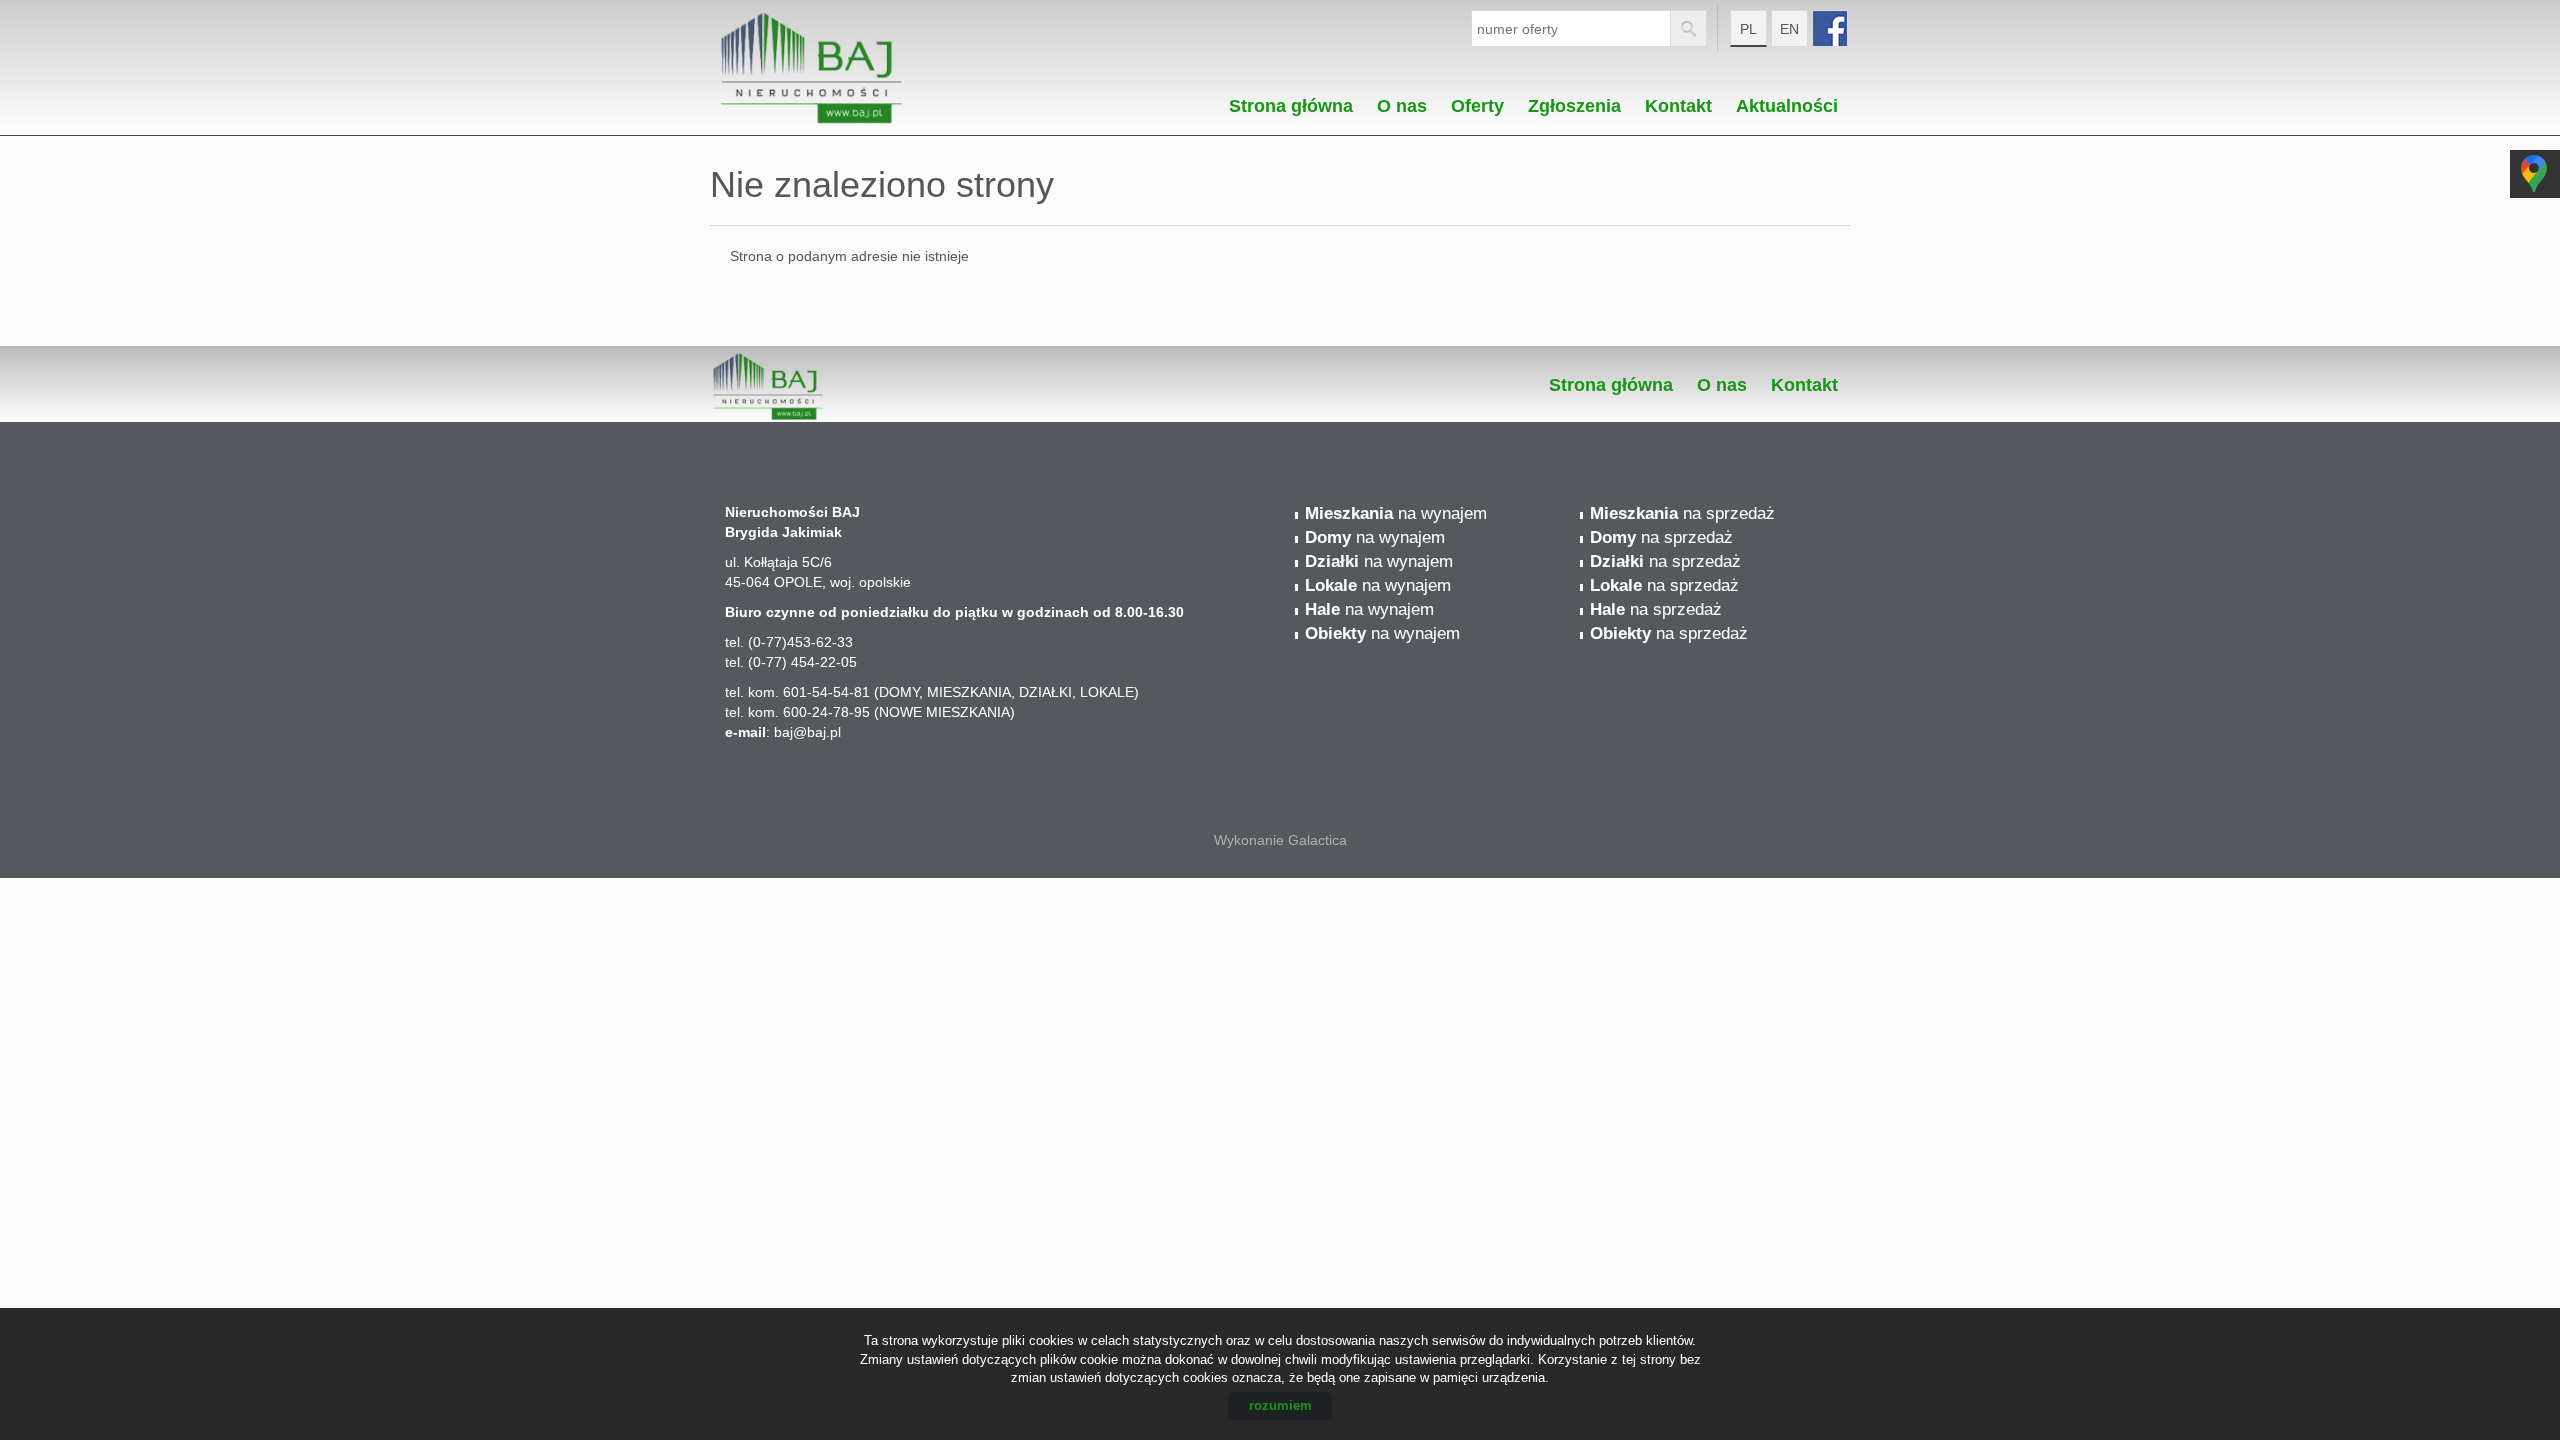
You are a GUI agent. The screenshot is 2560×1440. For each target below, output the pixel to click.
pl (1748, 29)
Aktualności (1787, 100)
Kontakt (1678, 100)
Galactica (1317, 840)
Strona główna (1291, 100)
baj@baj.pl (807, 732)
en (1789, 29)
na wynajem (1396, 513)
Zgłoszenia (1574, 100)
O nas (1402, 100)
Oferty (1477, 100)
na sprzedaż (1682, 513)
